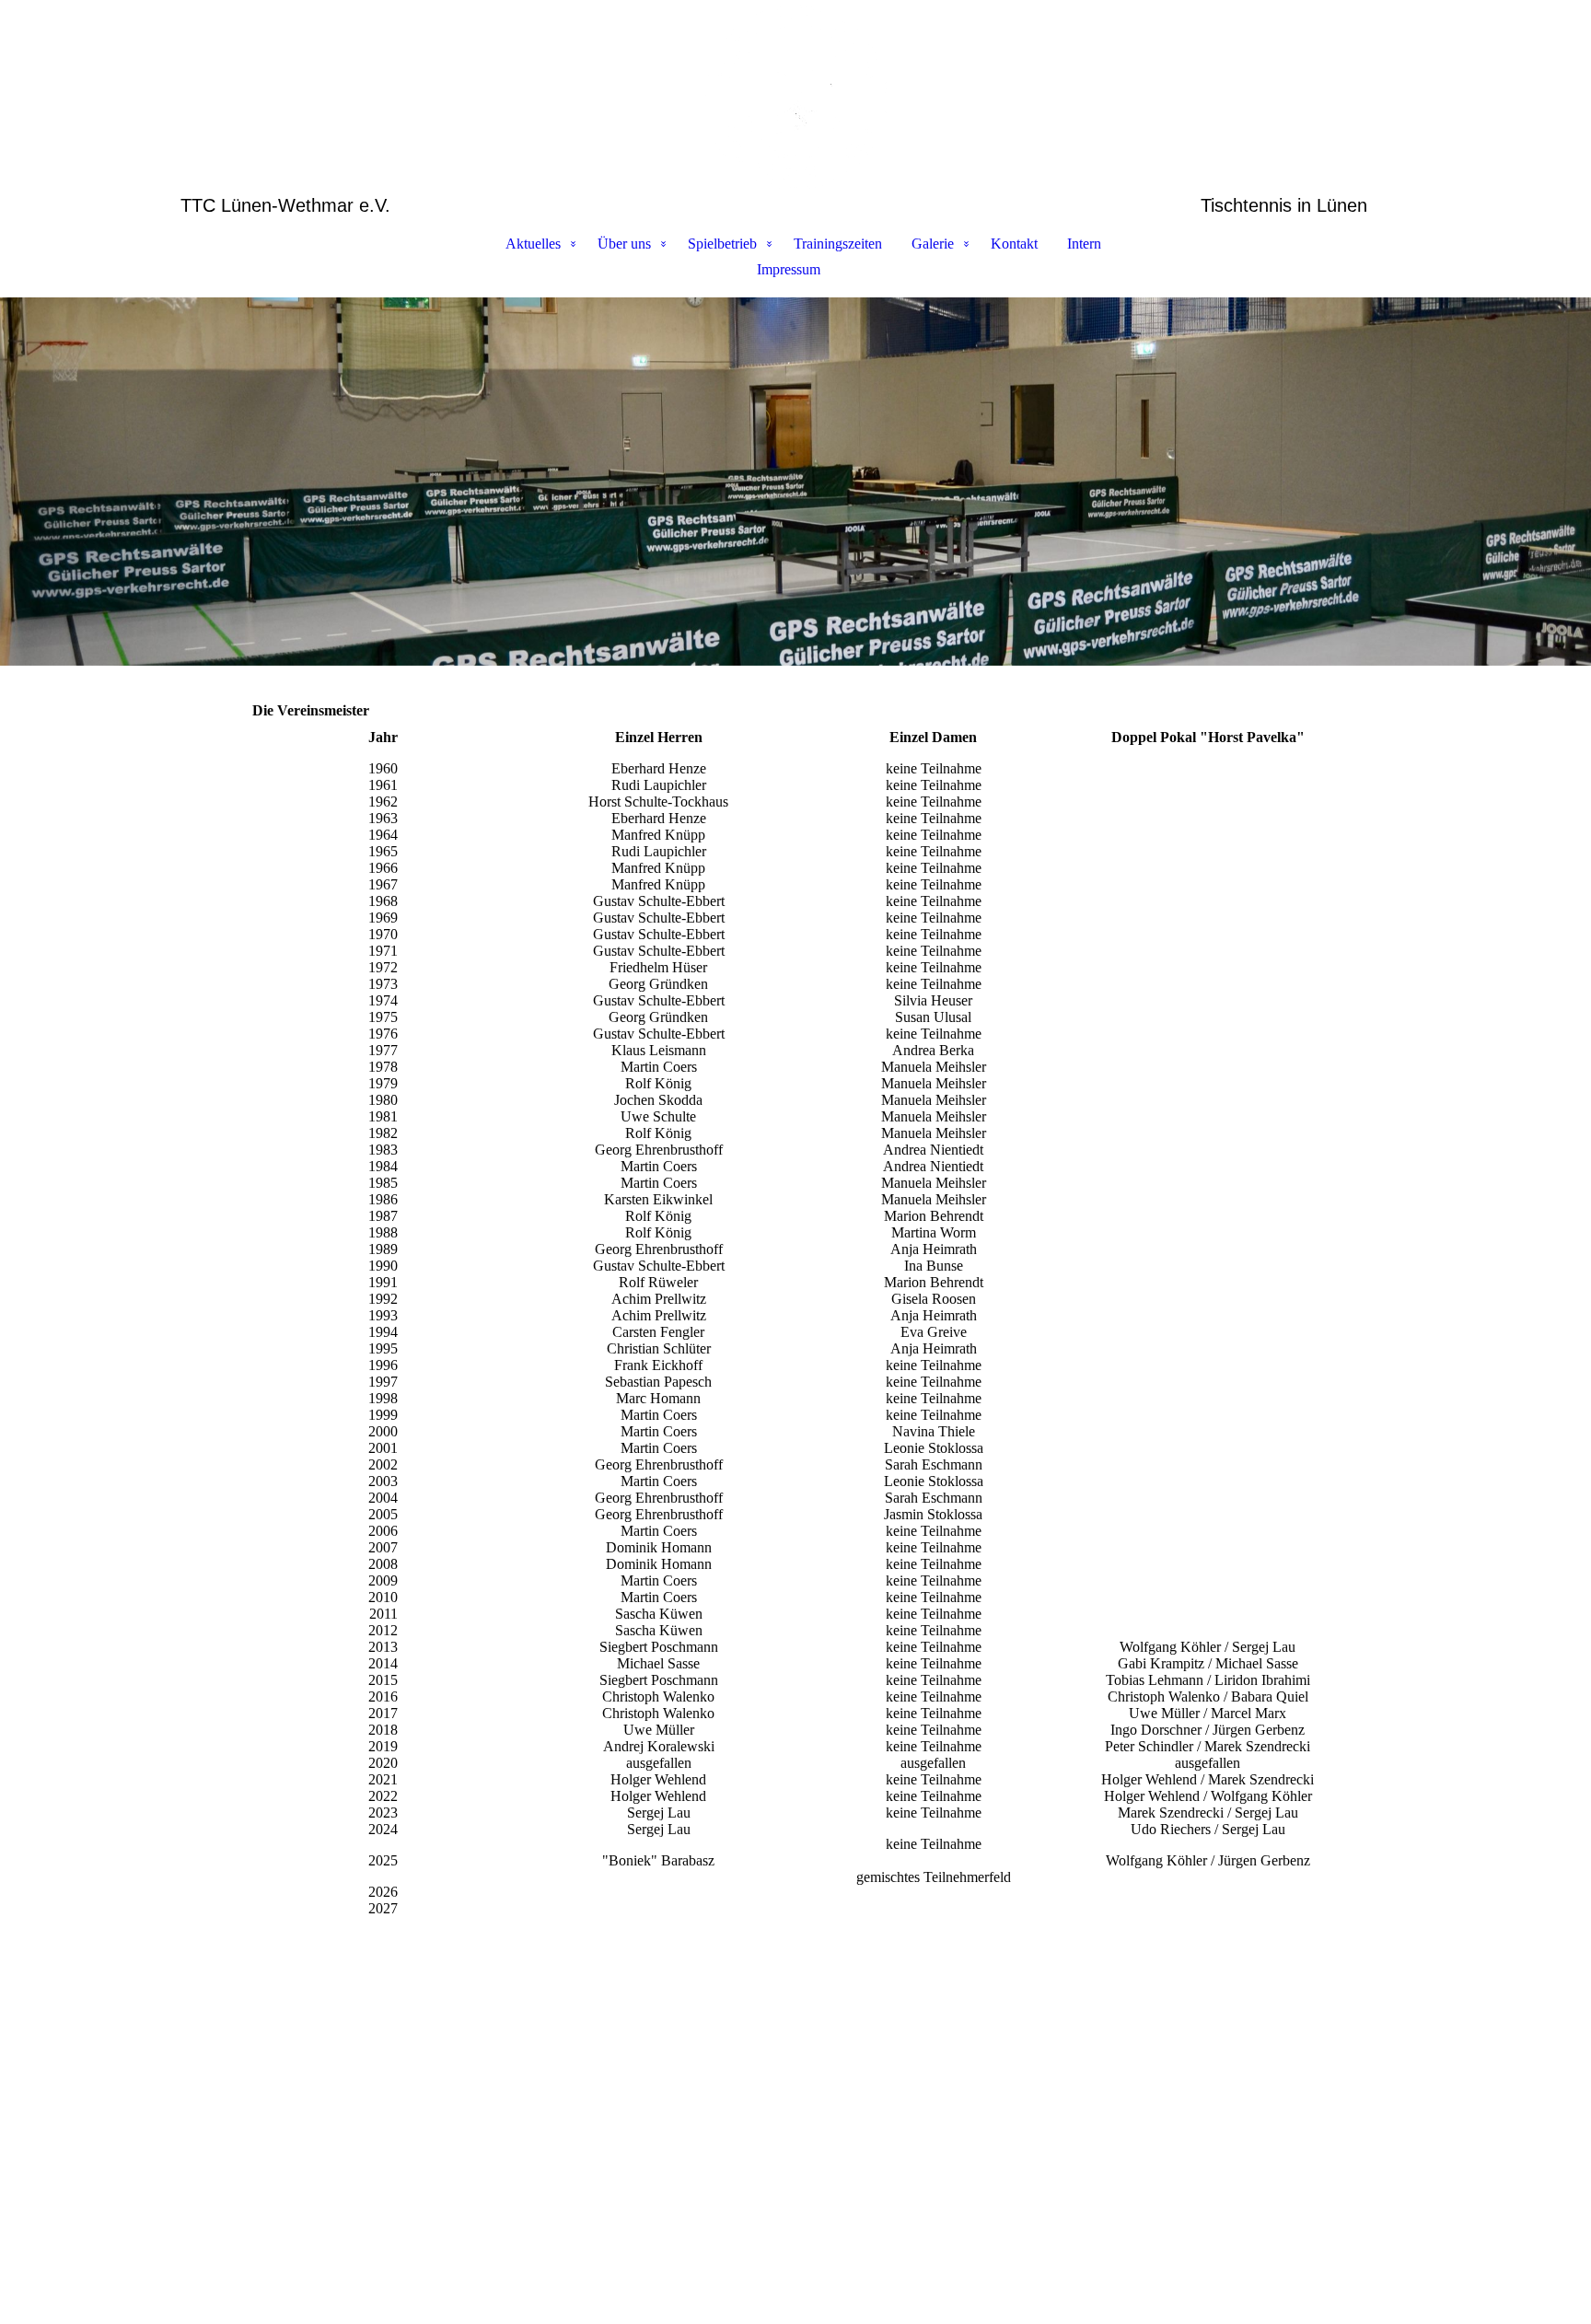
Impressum (789, 269)
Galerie (933, 244)
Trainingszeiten (838, 244)
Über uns (624, 244)
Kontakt (1014, 244)
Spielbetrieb (722, 244)
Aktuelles (533, 244)
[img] (795, 98)
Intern (1084, 244)
